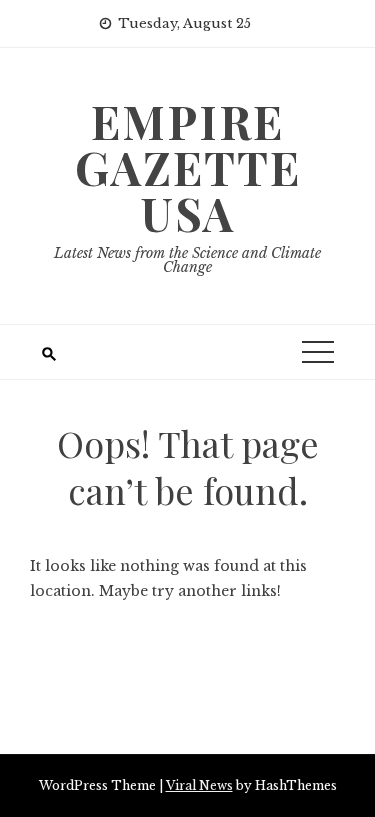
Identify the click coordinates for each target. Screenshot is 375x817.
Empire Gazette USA (188, 167)
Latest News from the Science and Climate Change (187, 260)
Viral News (199, 785)
